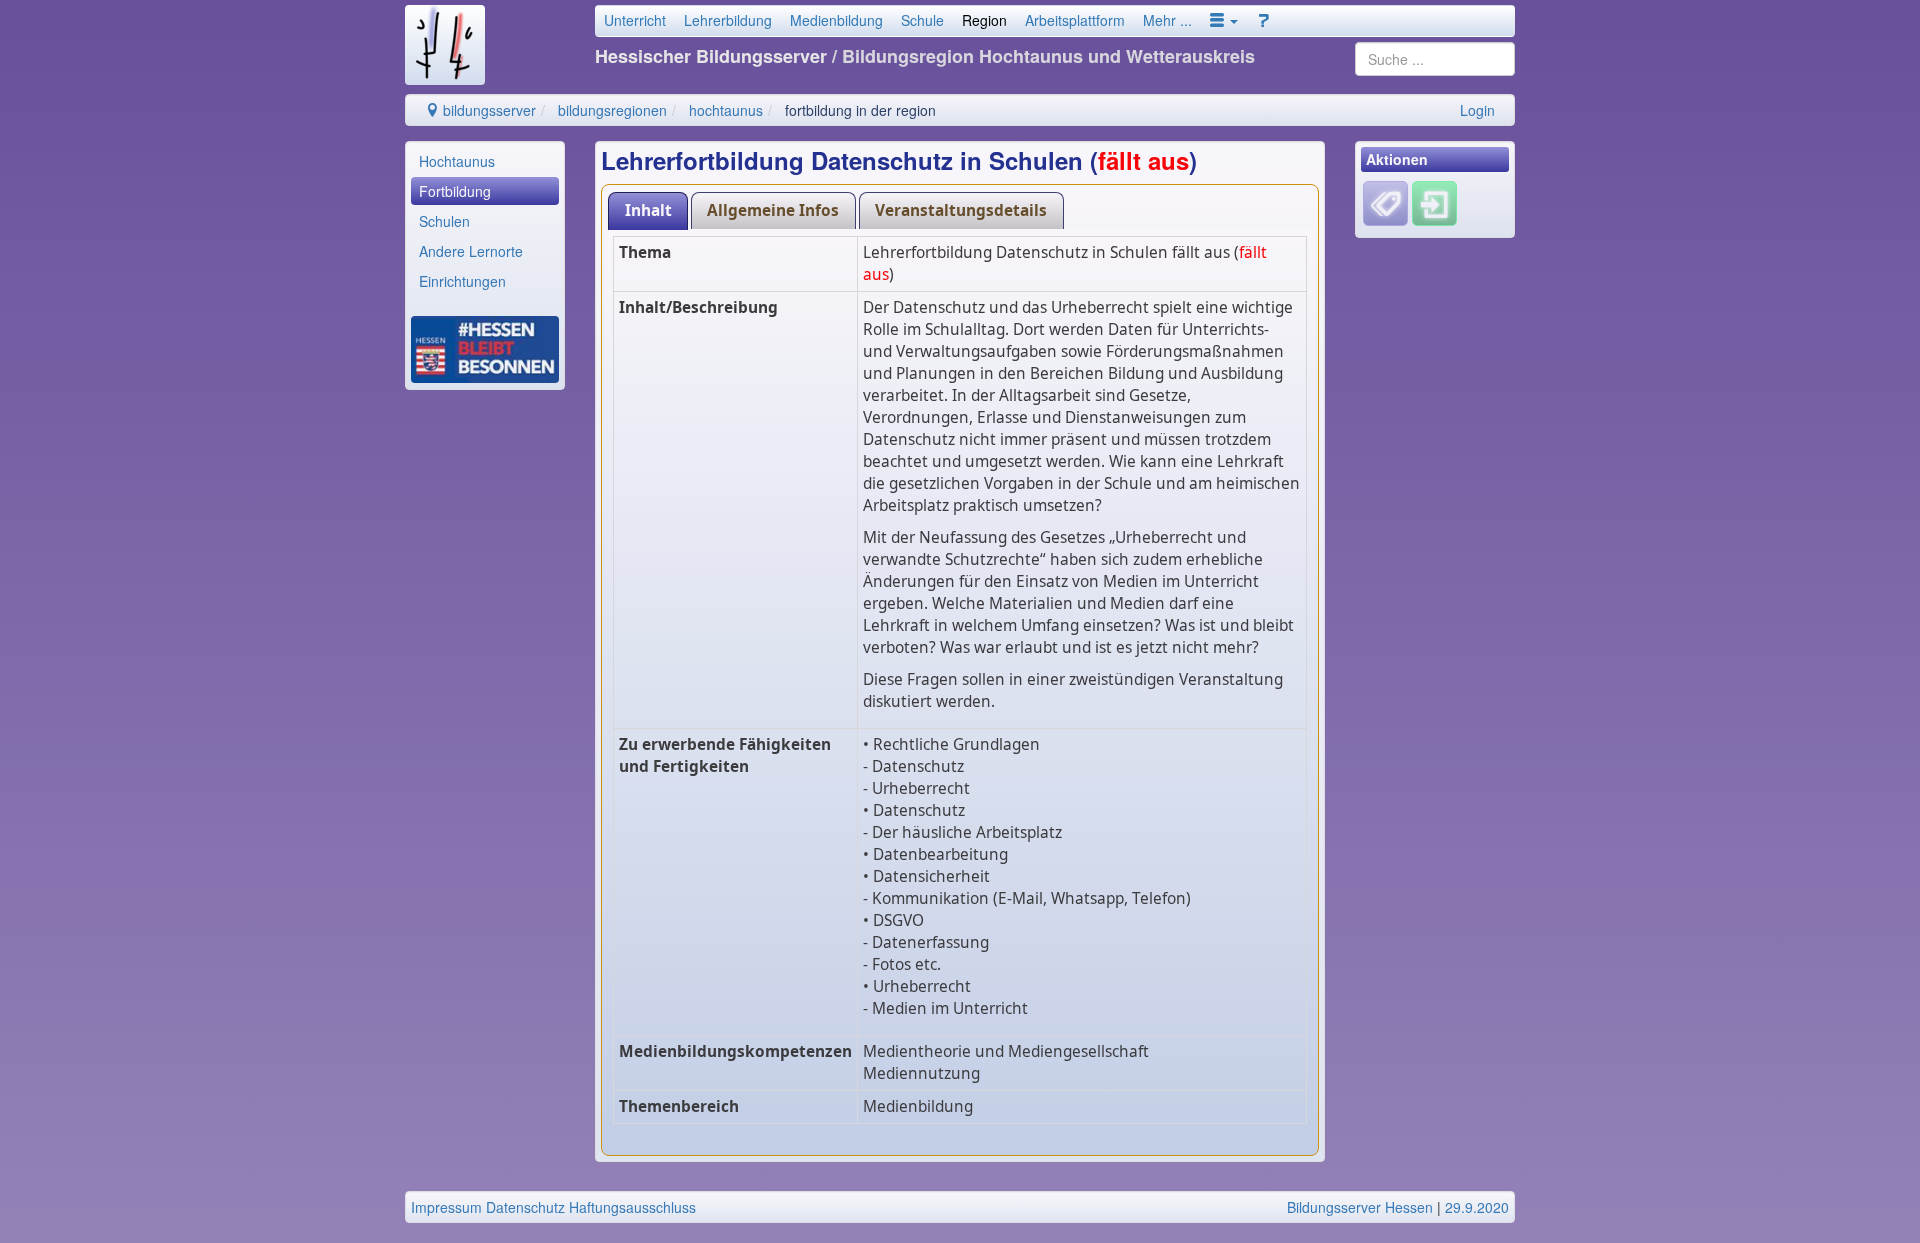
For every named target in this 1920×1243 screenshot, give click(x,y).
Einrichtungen (462, 281)
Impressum (446, 1207)
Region (984, 20)
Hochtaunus (457, 161)
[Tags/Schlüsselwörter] (1385, 203)
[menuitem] (485, 161)
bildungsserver (487, 110)
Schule (922, 20)
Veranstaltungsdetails (961, 210)
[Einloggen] (1434, 202)
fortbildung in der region (860, 110)
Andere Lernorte (471, 251)
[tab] (648, 210)
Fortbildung (455, 191)
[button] (1224, 20)
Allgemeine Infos (773, 210)
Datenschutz (525, 1207)
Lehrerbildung (728, 20)
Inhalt (648, 210)
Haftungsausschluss (632, 1207)
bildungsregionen (612, 110)
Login (1477, 110)
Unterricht (635, 20)
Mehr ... (1167, 20)
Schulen (444, 221)
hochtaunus (726, 110)
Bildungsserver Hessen (1360, 1207)
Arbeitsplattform (1075, 20)
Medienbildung (836, 20)
